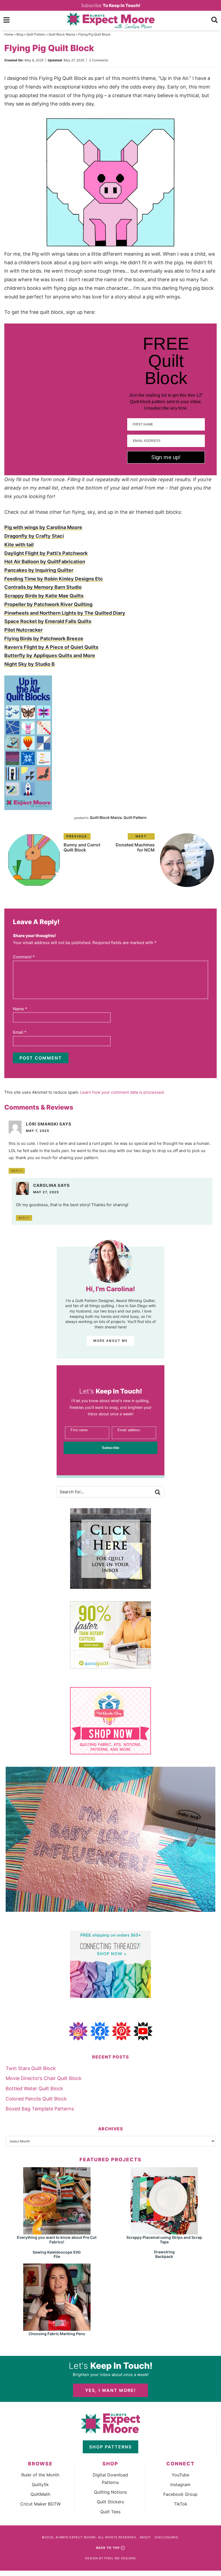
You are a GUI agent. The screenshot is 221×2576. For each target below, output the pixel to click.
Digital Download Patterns (110, 2479)
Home (9, 34)
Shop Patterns (110, 2447)
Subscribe (111, 5)
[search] (215, 20)
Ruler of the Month (40, 2475)
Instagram (180, 2484)
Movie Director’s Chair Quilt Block (44, 2078)
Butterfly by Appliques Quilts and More (50, 655)
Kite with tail (19, 545)
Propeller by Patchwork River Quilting (48, 604)
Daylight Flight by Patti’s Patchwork (46, 553)
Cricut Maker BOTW (40, 2504)
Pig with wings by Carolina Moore (43, 527)
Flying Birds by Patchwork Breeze (44, 638)
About (145, 2537)
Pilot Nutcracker (23, 630)
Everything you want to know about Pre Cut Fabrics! (57, 2240)
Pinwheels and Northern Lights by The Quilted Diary (65, 613)
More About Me (110, 1341)
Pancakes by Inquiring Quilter (39, 570)
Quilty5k (40, 2484)
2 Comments (99, 60)
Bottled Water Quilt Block (34, 2088)
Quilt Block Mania (62, 34)
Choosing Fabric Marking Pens (57, 2334)
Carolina (45, 1185)
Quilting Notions (110, 2492)
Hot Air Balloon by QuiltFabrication (45, 562)
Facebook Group (180, 2494)
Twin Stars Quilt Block (31, 2068)
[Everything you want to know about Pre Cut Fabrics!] (57, 2232)
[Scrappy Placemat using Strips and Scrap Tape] (164, 2232)
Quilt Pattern (36, 34)
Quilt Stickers (110, 2502)
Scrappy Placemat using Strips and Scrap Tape (164, 2240)
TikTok (181, 2504)
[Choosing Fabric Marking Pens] (57, 2328)
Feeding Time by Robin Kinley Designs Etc (54, 579)
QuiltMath (40, 2494)
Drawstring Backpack (164, 2254)
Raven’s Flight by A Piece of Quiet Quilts (51, 647)
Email (20, 1032)
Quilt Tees (110, 2512)
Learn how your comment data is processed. (122, 1092)
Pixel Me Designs (120, 2558)
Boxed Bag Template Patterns (40, 2109)
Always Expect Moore (110, 20)
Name (20, 1009)
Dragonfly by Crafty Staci (34, 536)
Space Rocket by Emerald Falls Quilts (48, 621)
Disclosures (166, 2537)
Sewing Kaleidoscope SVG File (57, 2254)
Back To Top (108, 2548)
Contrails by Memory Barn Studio (43, 587)
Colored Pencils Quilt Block (36, 2099)
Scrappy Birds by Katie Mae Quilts (44, 596)
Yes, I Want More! (110, 2390)
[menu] (6, 20)
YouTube (180, 2475)
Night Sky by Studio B (30, 664)
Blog (20, 34)
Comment (24, 957)
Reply (17, 1171)
